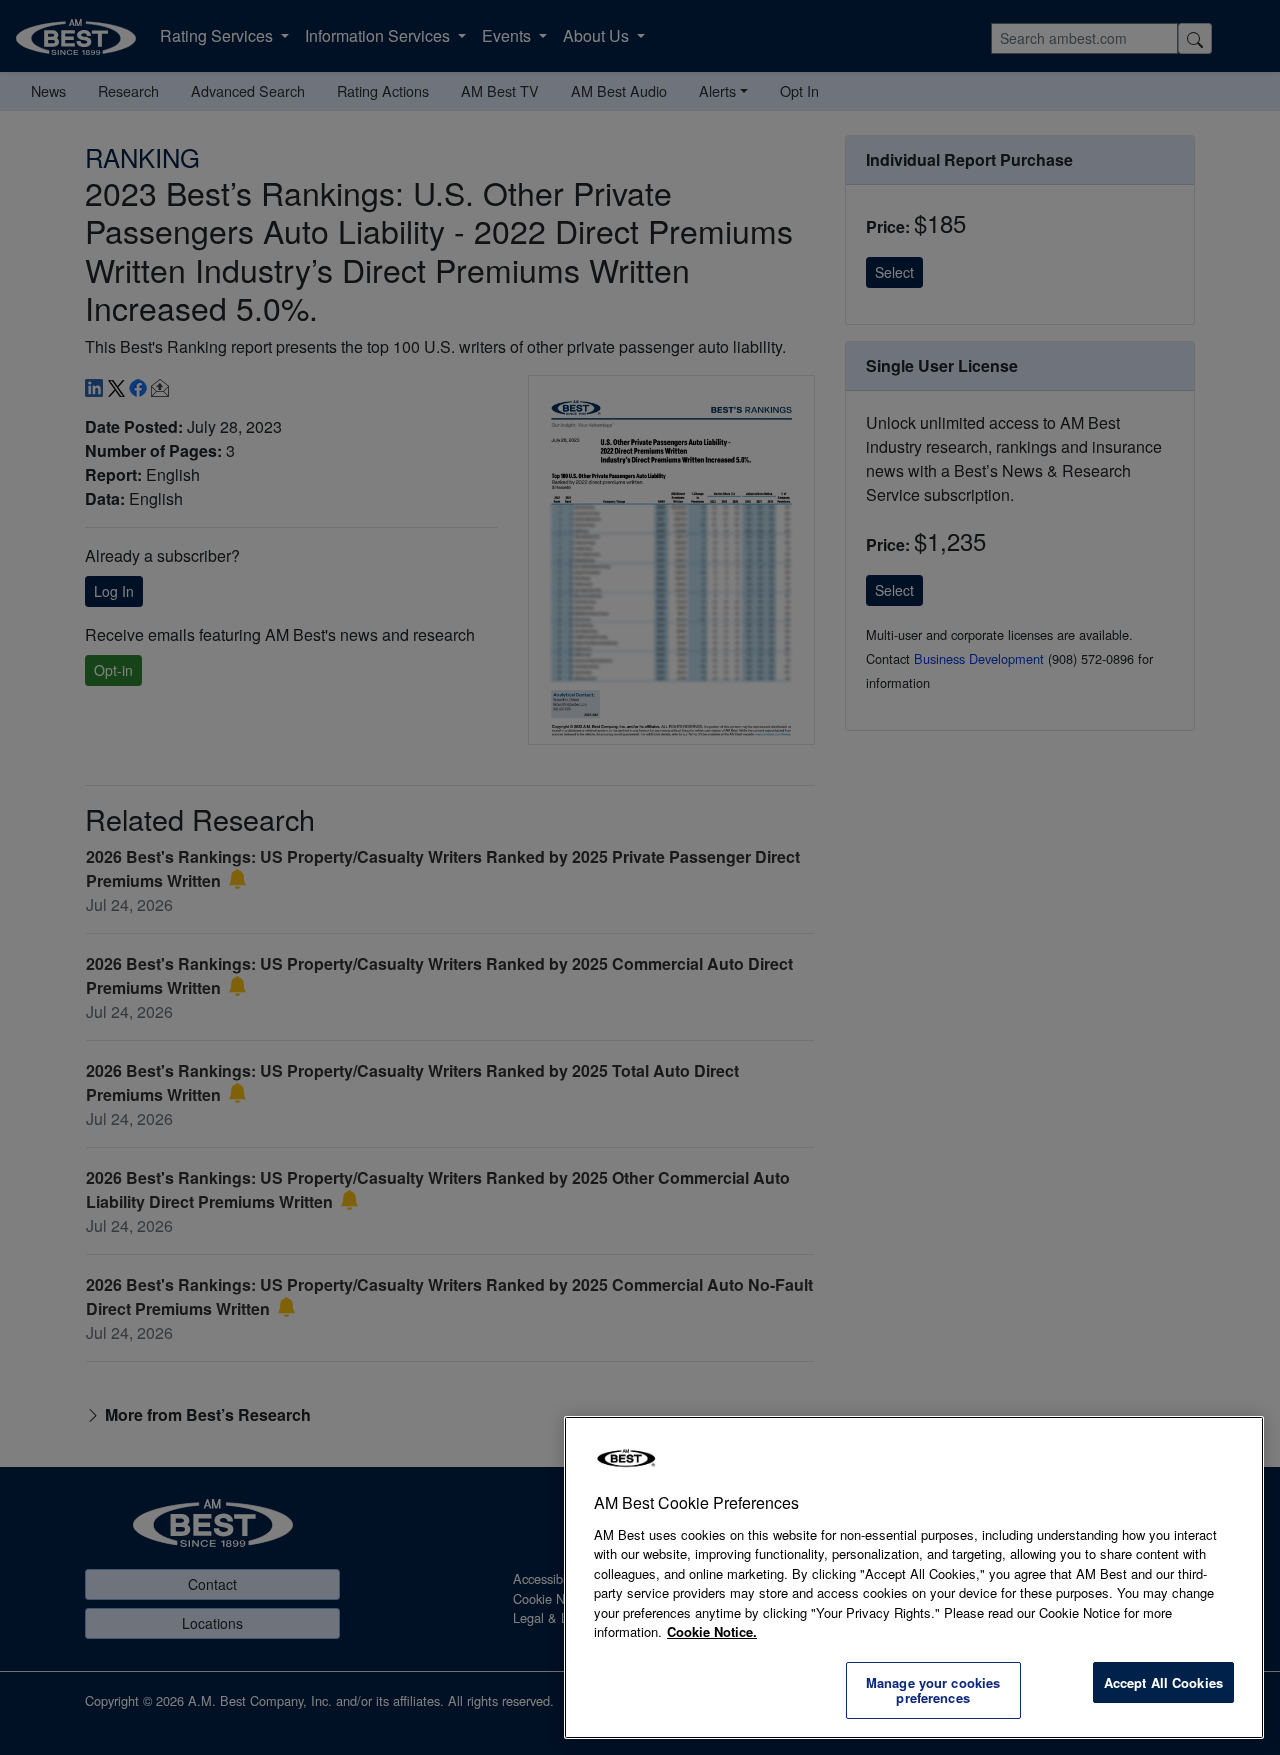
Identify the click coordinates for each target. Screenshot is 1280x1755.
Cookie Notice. (712, 1631)
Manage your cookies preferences (933, 1690)
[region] (914, 1577)
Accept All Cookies (1163, 1682)
